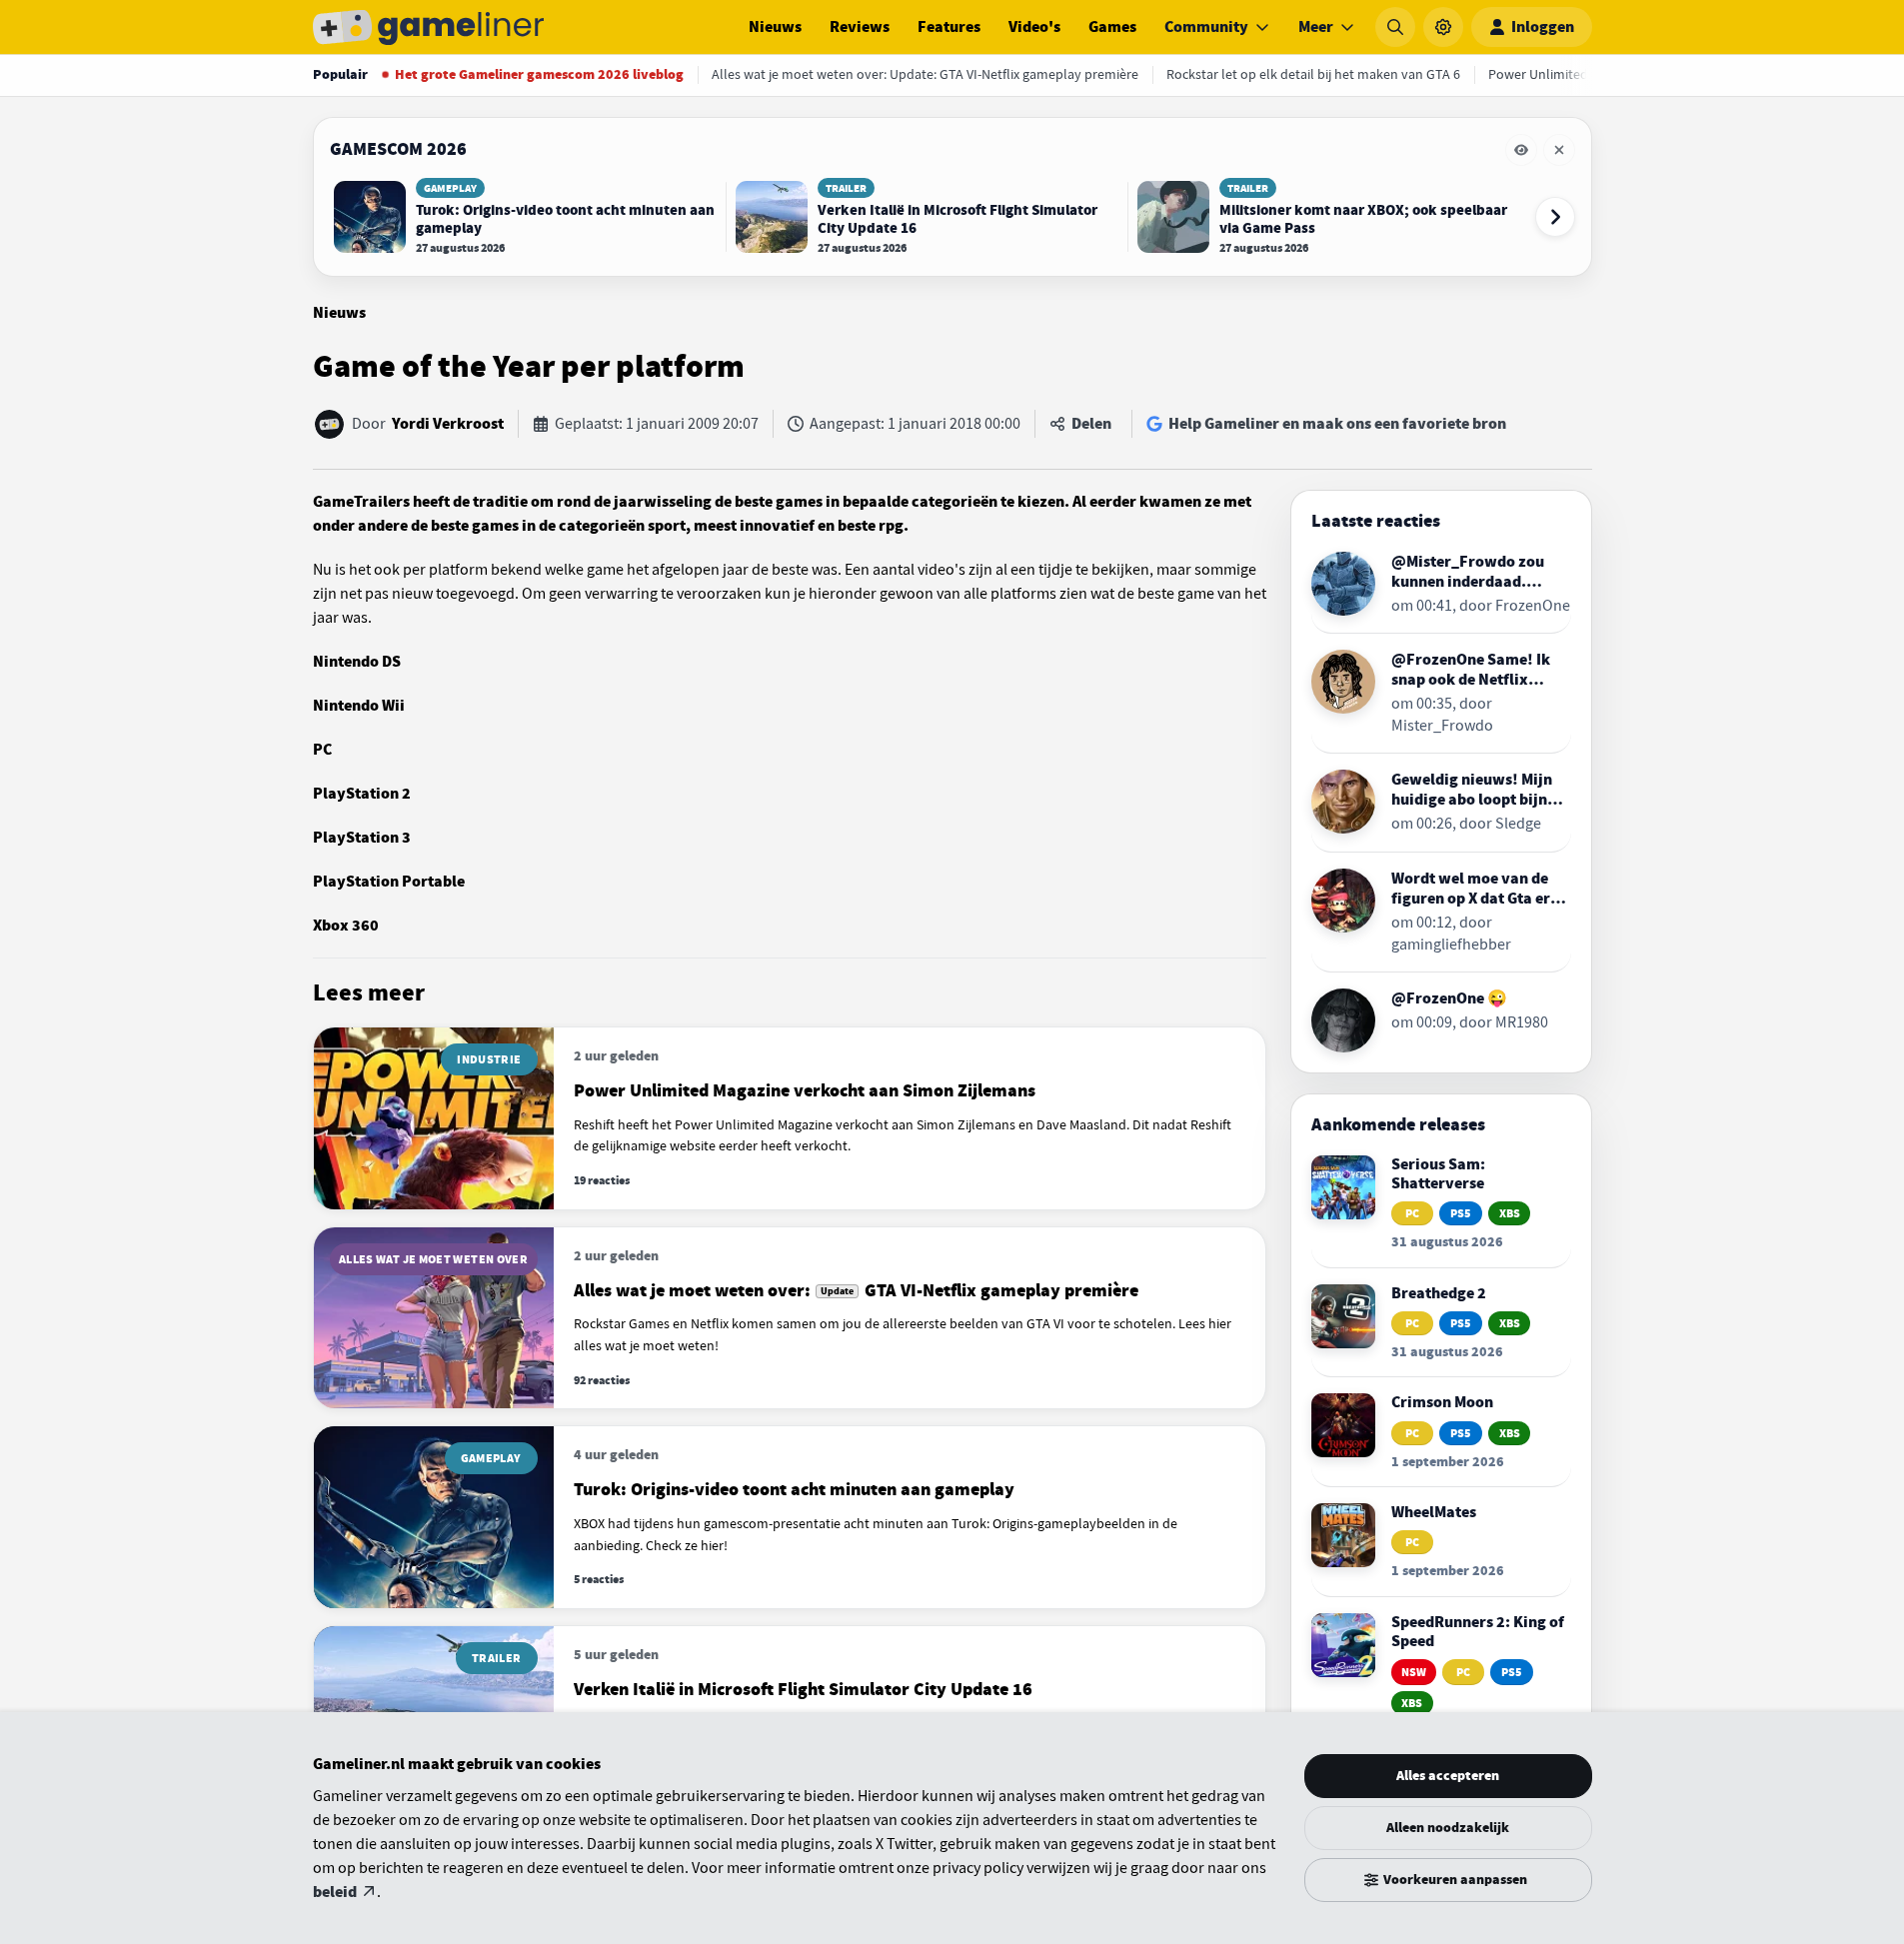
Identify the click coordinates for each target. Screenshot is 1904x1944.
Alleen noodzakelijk (1448, 1828)
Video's (1034, 27)
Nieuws (775, 27)
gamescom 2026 (398, 149)
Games (1112, 27)
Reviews (860, 27)
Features (949, 27)
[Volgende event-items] (1555, 217)
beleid (335, 1892)
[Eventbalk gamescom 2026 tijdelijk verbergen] (1521, 150)
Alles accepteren (1448, 1776)
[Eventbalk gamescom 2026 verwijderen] (1559, 150)
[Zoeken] (1395, 27)
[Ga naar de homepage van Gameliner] (429, 27)
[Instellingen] (1443, 27)
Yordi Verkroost (448, 424)
